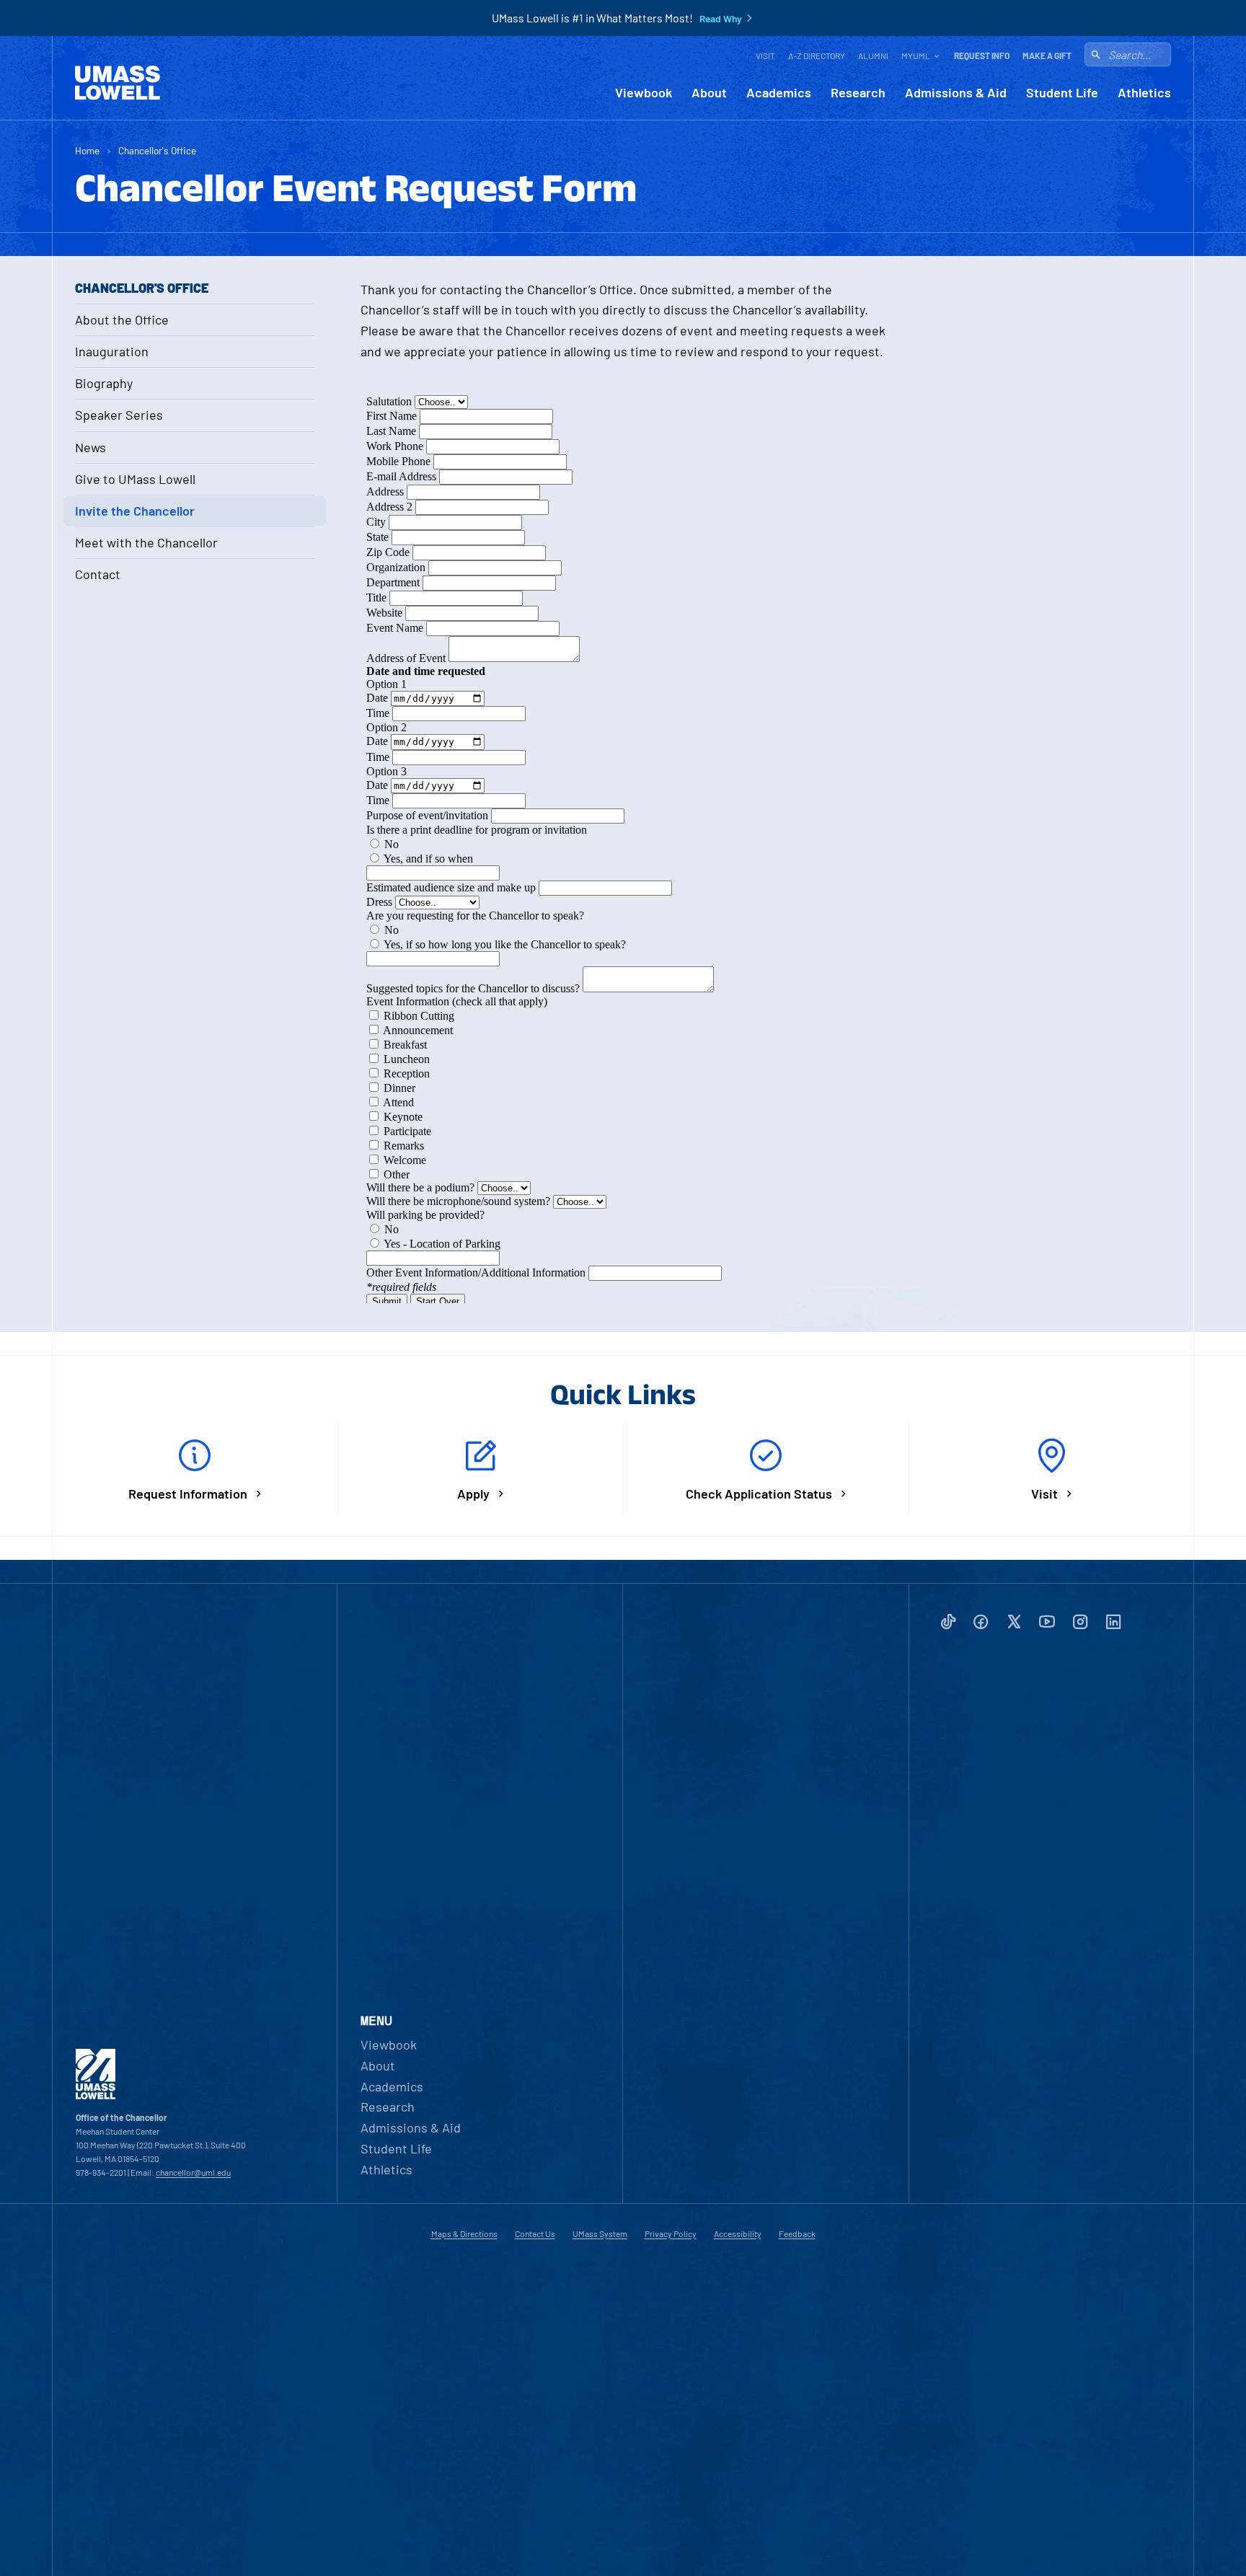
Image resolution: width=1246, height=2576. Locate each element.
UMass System (600, 2233)
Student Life (1062, 93)
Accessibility (738, 2233)
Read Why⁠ (721, 19)
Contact (98, 574)
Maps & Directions (464, 2233)
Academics (779, 93)
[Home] (118, 83)
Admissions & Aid (956, 93)
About (709, 93)
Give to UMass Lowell (135, 479)
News (90, 447)
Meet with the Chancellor (146, 542)
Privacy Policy (671, 2233)
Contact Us (535, 2233)
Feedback (797, 2233)
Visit (765, 56)
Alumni (873, 56)
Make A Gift (1047, 56)
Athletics (1144, 93)
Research (858, 93)
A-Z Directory (817, 56)
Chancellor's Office (157, 150)
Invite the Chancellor (135, 511)
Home (87, 150)
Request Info (982, 56)
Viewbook (644, 93)
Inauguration (112, 351)
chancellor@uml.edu (193, 2172)
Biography (104, 383)
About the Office (122, 319)
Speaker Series (119, 415)
